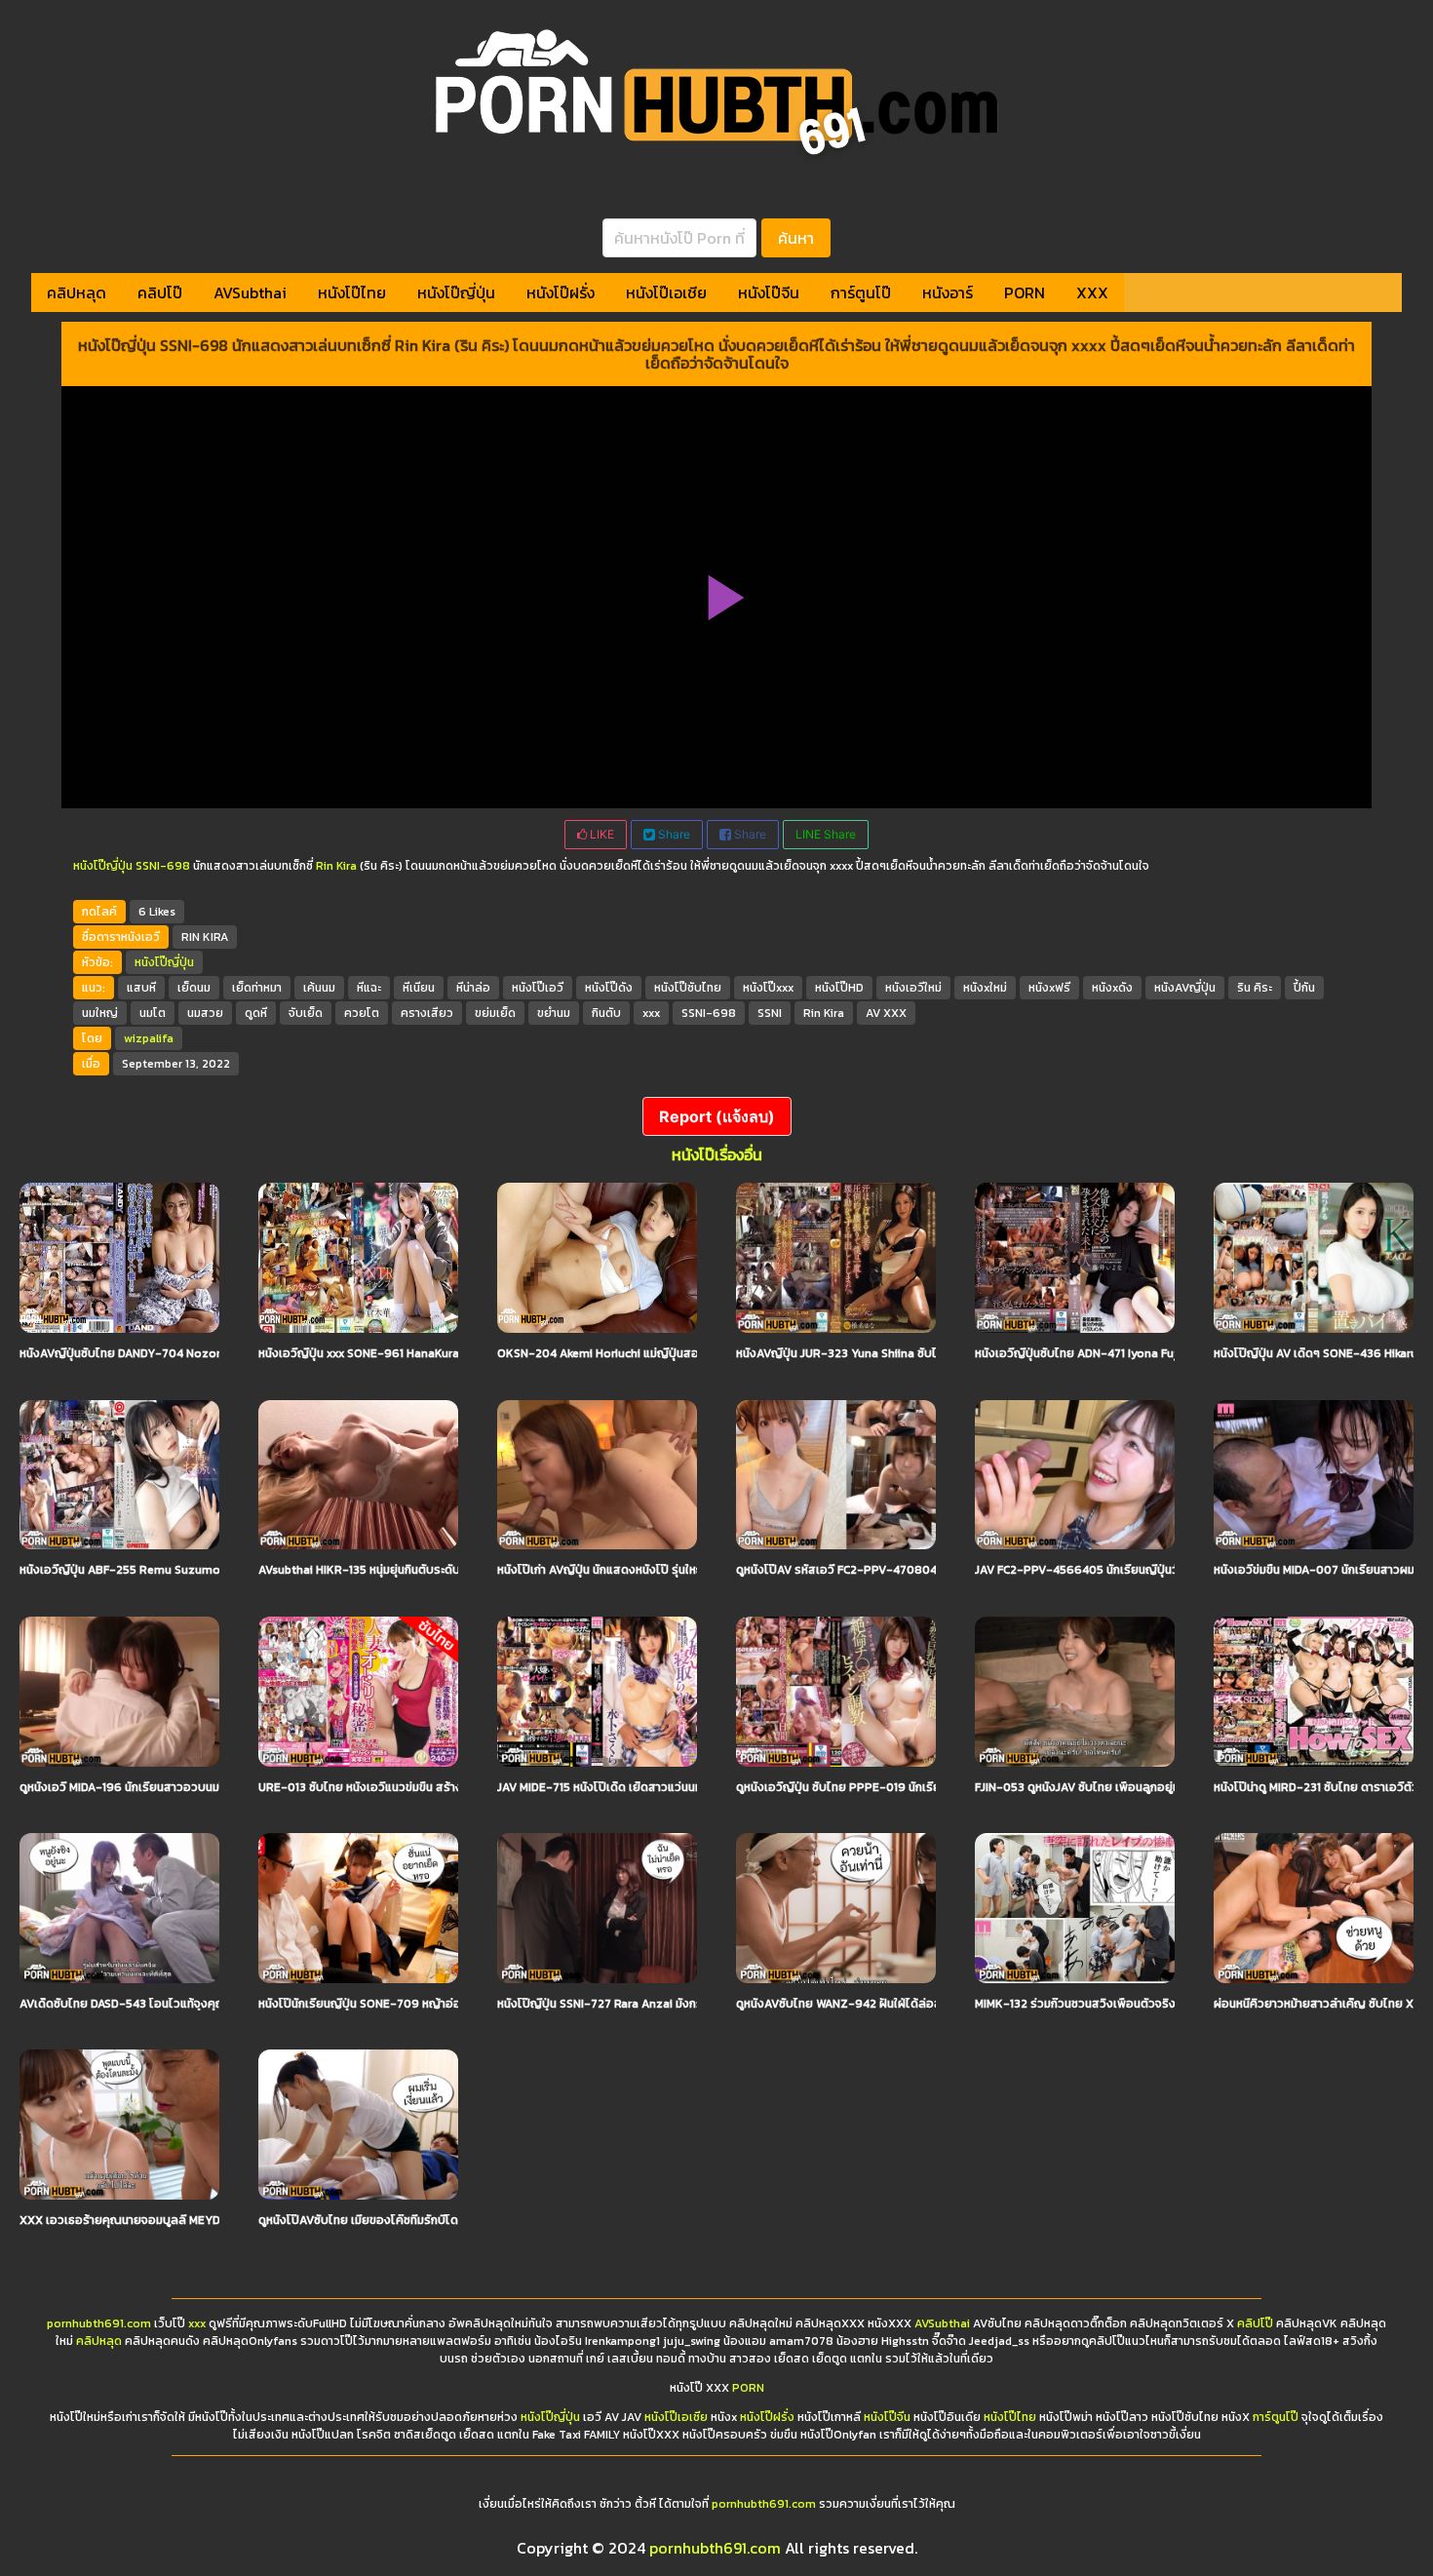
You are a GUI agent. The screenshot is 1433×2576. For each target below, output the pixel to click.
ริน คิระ (1255, 988)
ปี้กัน (1304, 988)
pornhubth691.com (99, 2323)
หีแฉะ (369, 988)
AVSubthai (250, 293)
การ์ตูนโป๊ (861, 293)
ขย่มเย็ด (495, 1013)
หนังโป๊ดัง (609, 988)
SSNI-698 (163, 866)
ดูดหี (256, 1013)
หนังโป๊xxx (768, 988)
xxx (651, 1013)
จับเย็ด (306, 1013)
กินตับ (606, 1013)
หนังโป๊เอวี (538, 988)
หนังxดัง (1112, 988)
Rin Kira (336, 866)
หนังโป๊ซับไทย (688, 988)
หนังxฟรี (1049, 988)
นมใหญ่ (100, 1013)
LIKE (600, 834)
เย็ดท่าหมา (257, 988)
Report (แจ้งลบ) (717, 1116)
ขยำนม (554, 1013)
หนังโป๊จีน (769, 293)
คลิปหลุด (77, 293)
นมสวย (205, 1013)
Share (673, 834)
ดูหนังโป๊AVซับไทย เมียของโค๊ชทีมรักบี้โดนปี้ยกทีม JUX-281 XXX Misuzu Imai (451, 2220)
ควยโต (362, 1013)
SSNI (770, 1013)
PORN (1025, 293)
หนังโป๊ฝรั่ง (561, 293)
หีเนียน (419, 988)
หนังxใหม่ (985, 988)
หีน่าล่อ (473, 988)
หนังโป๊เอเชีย (666, 293)
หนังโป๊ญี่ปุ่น (456, 293)
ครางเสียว (427, 1013)
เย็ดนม (194, 988)
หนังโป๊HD (839, 988)
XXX (1092, 293)
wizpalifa (149, 1038)
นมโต (153, 1013)
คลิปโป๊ (160, 293)
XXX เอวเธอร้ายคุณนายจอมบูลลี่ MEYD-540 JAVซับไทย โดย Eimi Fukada (208, 2220)
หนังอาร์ (948, 293)
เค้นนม (319, 988)
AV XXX (886, 1013)
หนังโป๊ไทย (352, 293)
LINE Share (826, 834)
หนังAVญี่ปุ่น (1185, 988)
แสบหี (141, 988)
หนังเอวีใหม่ (913, 988)
